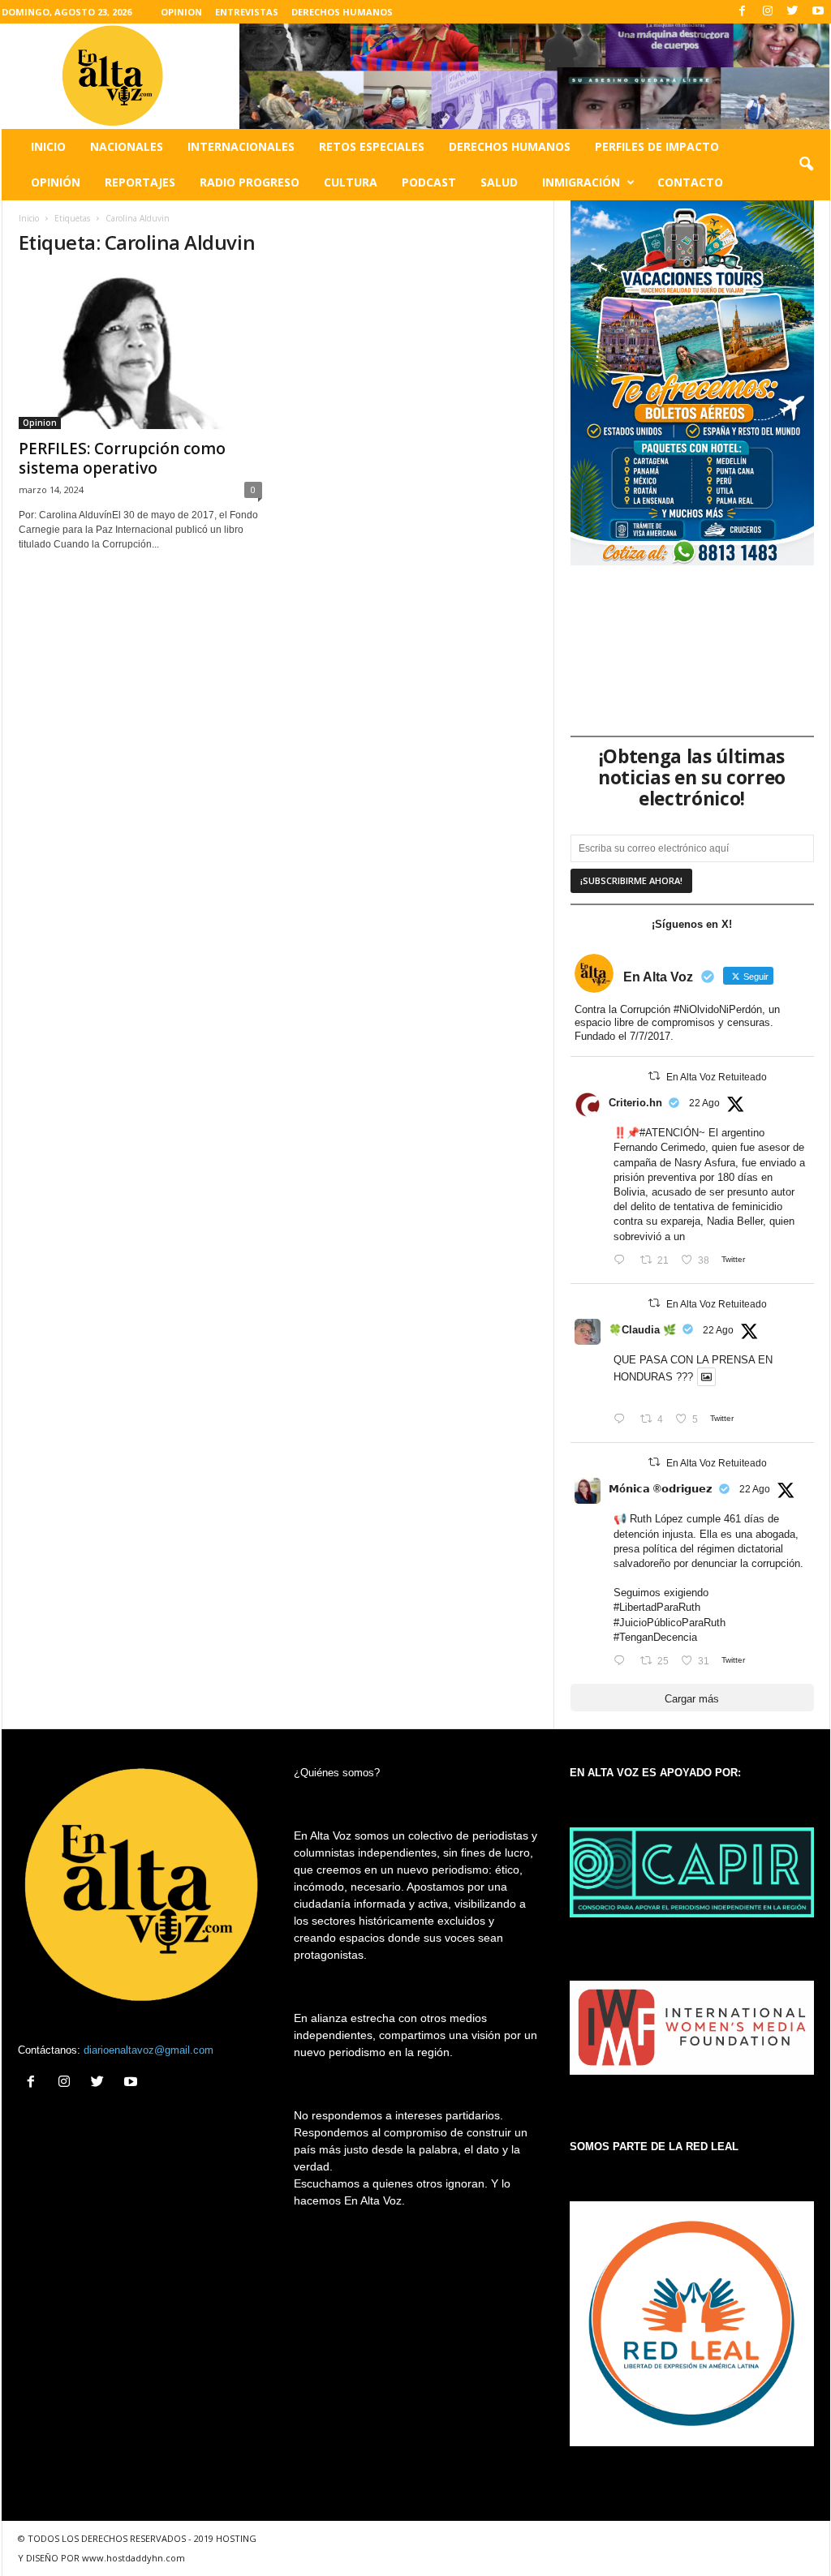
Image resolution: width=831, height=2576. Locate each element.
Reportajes (140, 182)
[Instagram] (768, 12)
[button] (806, 165)
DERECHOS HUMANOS (342, 12)
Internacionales (241, 146)
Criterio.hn (635, 1103)
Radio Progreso (250, 182)
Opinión (56, 182)
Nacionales (127, 146)
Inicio (48, 146)
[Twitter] (793, 12)
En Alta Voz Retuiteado (717, 1077)
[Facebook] (743, 12)
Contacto (690, 182)
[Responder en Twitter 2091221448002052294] (623, 1420)
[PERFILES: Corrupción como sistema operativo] (140, 350)
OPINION (181, 12)
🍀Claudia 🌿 (642, 1330)
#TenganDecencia (655, 1637)
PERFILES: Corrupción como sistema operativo (122, 458)
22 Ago (704, 1103)
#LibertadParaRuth (657, 1607)
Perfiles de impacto (657, 146)
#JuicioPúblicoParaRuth (670, 1623)
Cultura (351, 182)
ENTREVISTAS (247, 12)
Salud (499, 182)
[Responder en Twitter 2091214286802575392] (623, 1662)
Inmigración (581, 182)
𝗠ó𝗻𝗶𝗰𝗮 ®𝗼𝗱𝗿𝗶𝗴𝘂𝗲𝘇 (661, 1489)
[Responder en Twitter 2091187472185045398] (623, 1261)
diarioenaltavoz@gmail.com (149, 2050)
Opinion (40, 423)
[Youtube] (818, 12)
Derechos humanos (510, 146)
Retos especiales (372, 146)
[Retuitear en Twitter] (654, 1076)
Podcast (429, 182)
